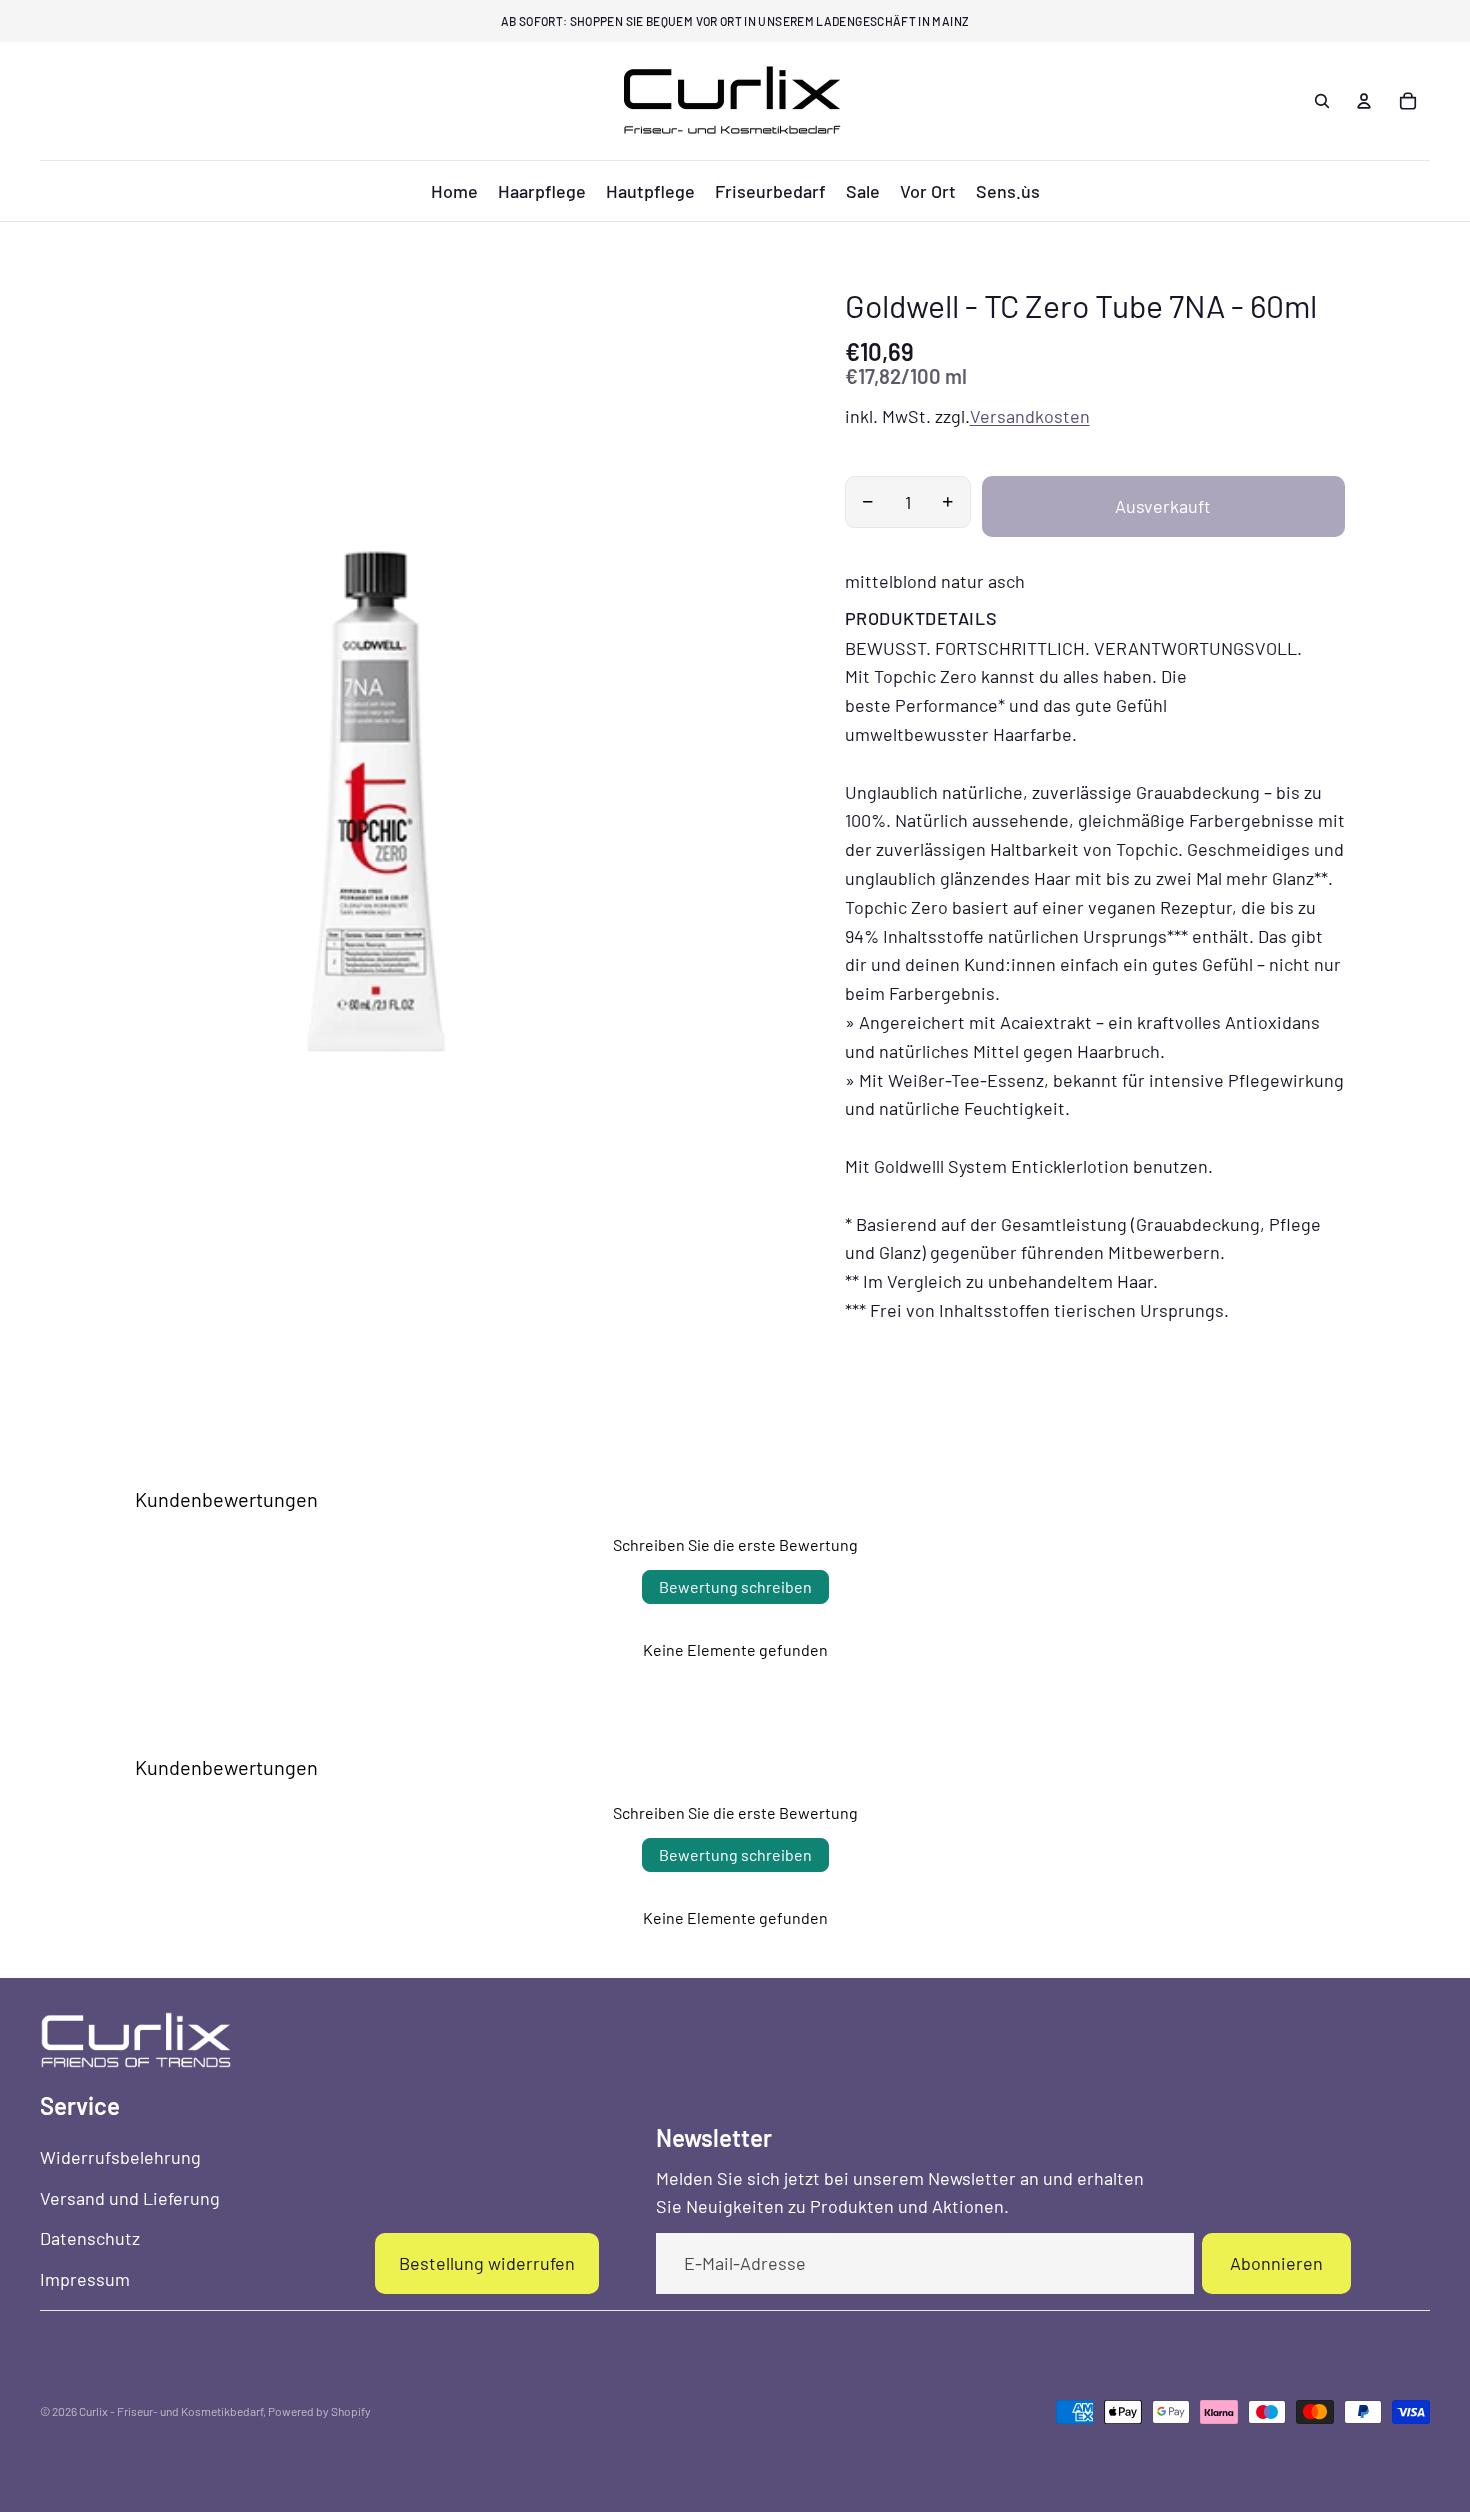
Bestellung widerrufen (487, 2263)
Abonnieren (1276, 2263)
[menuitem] (454, 191)
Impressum (85, 2279)
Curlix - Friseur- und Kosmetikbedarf (171, 2411)
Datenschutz (90, 2238)
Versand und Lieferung (130, 2198)
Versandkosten (1030, 416)
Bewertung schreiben (735, 1586)
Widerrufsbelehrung (120, 2157)
